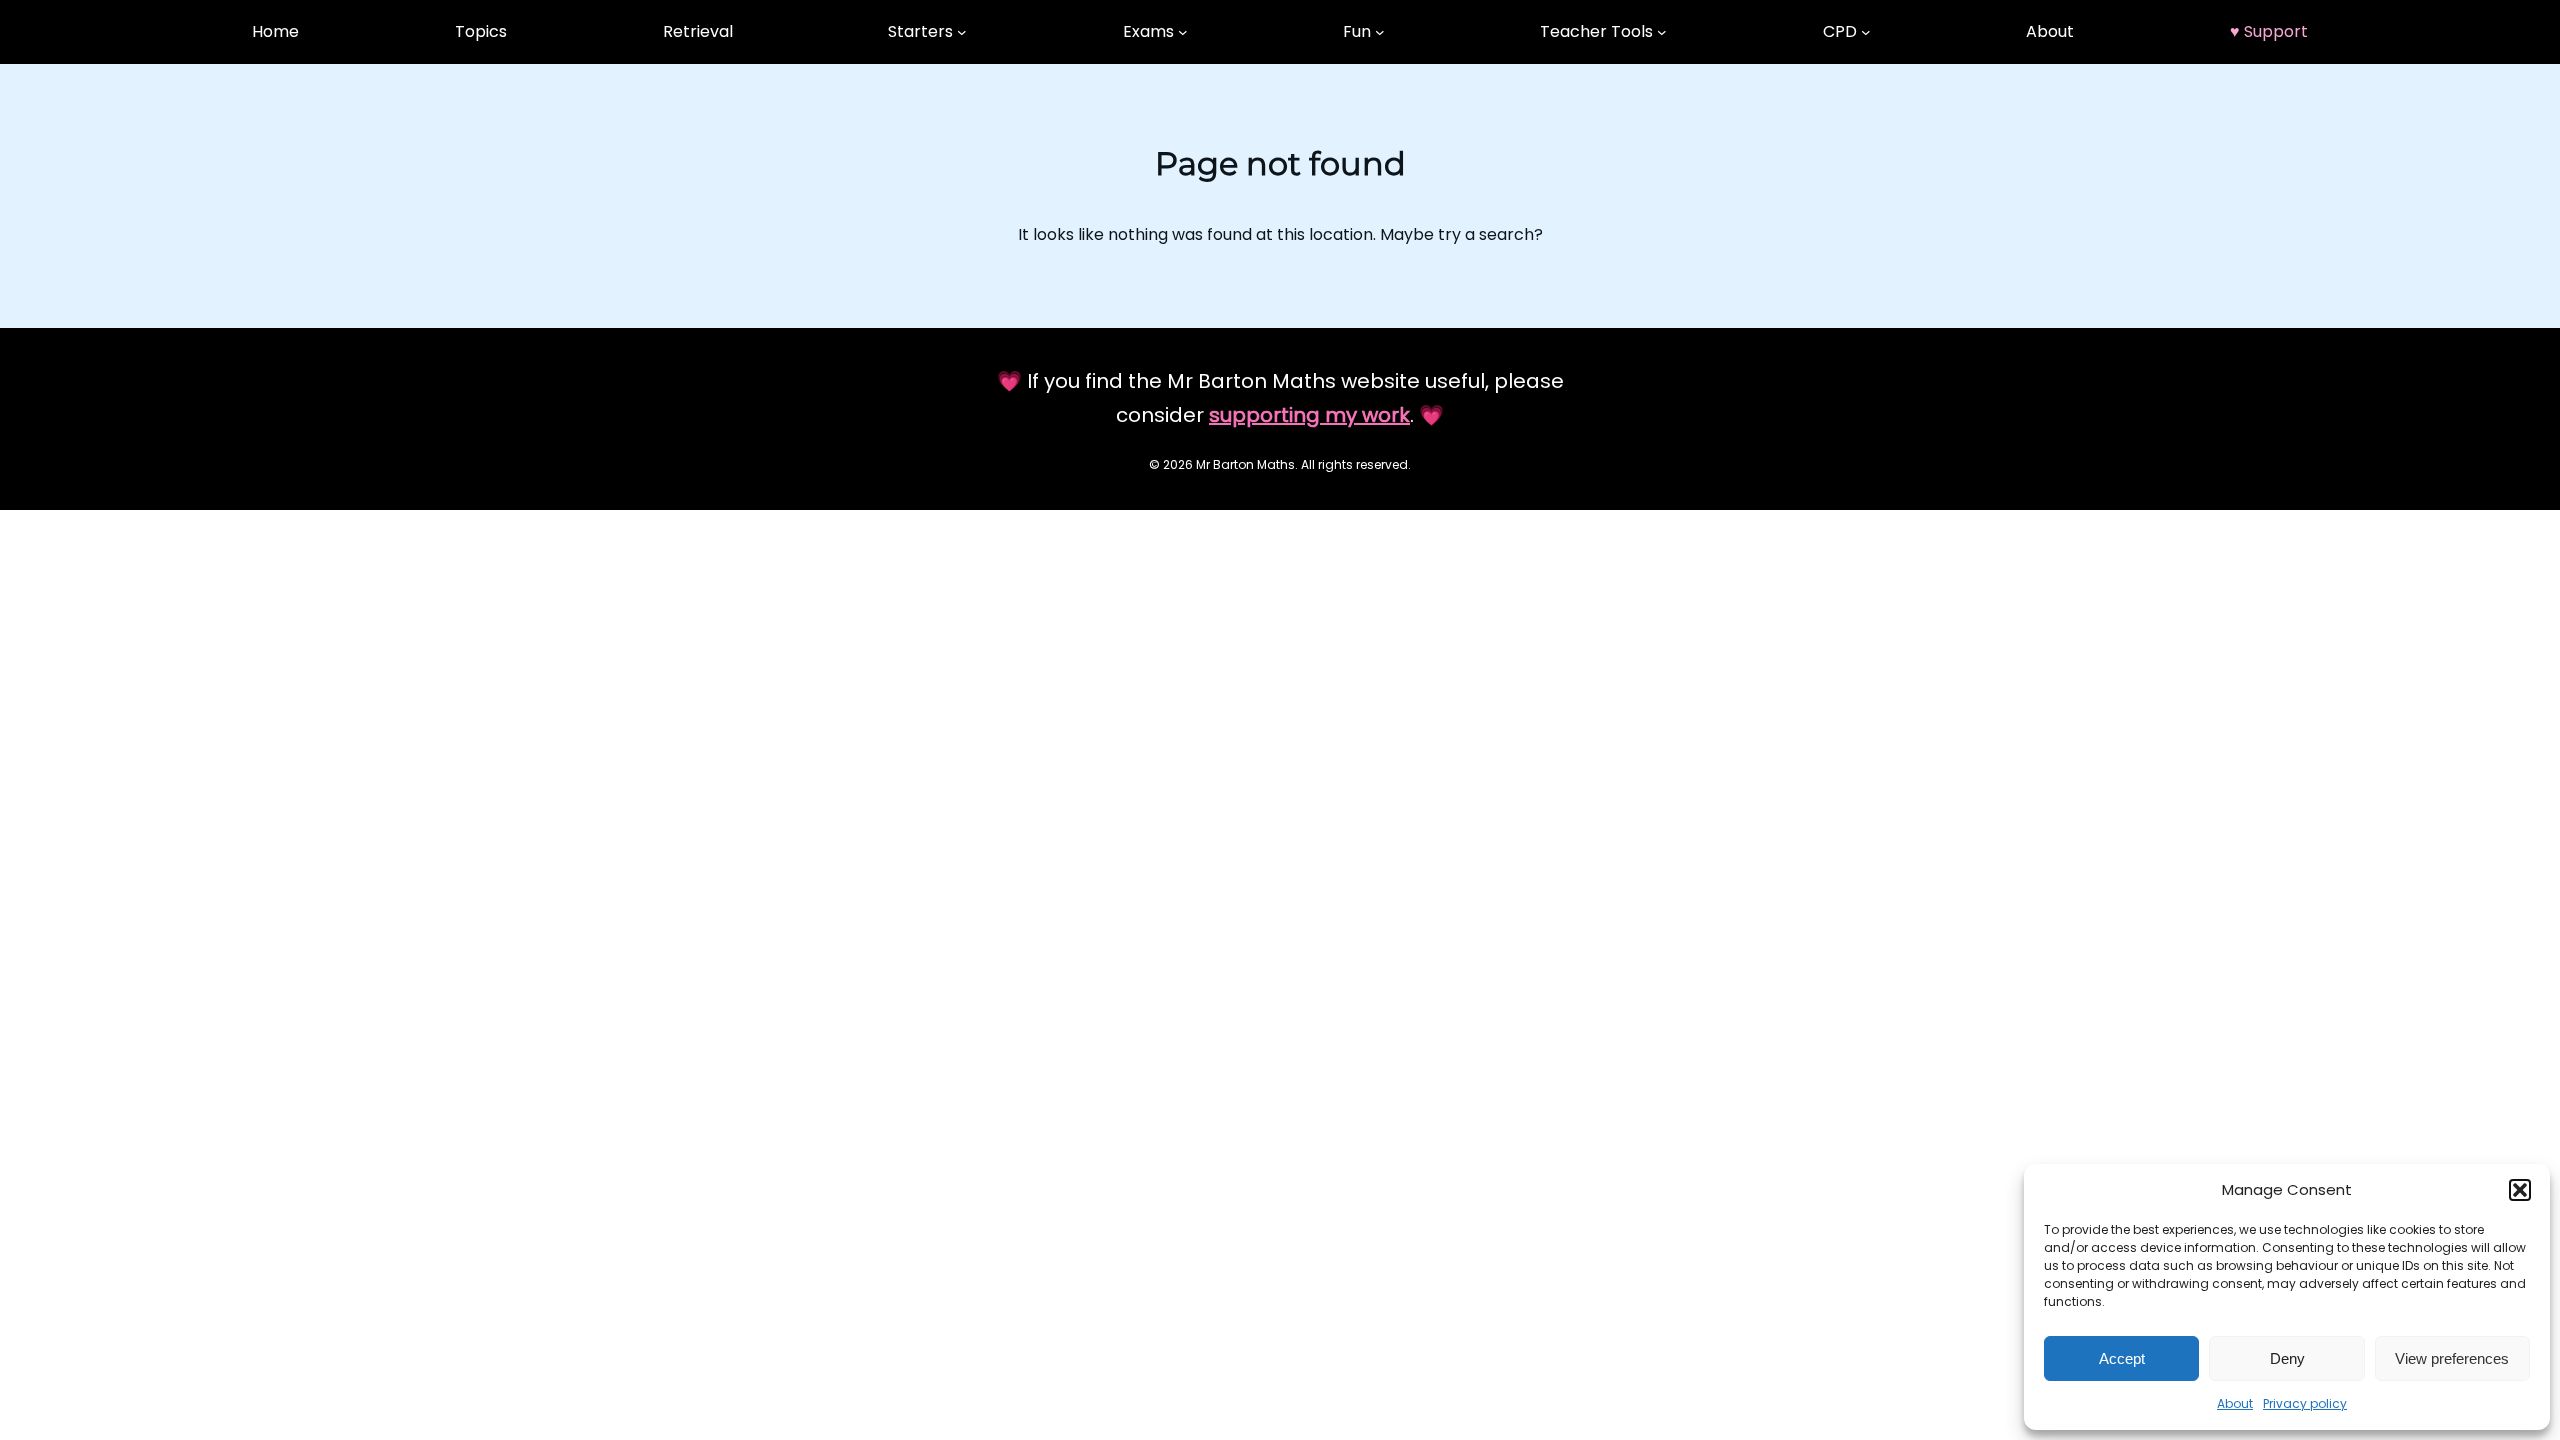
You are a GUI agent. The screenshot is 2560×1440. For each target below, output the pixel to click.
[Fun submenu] (1380, 32)
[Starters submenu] (962, 32)
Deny (2287, 1358)
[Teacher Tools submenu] (1662, 32)
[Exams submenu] (1183, 32)
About (2235, 1403)
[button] (2520, 1190)
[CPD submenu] (1866, 32)
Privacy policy (2305, 1403)
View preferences (2452, 1358)
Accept (2122, 1358)
